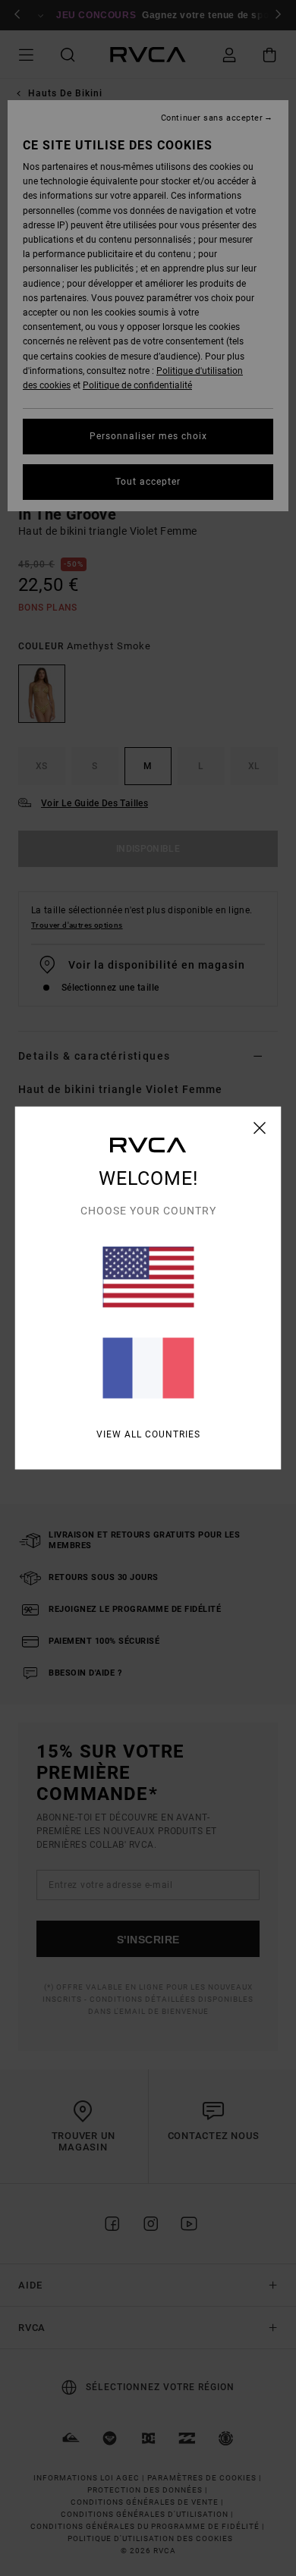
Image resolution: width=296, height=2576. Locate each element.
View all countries (148, 1434)
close (260, 1128)
